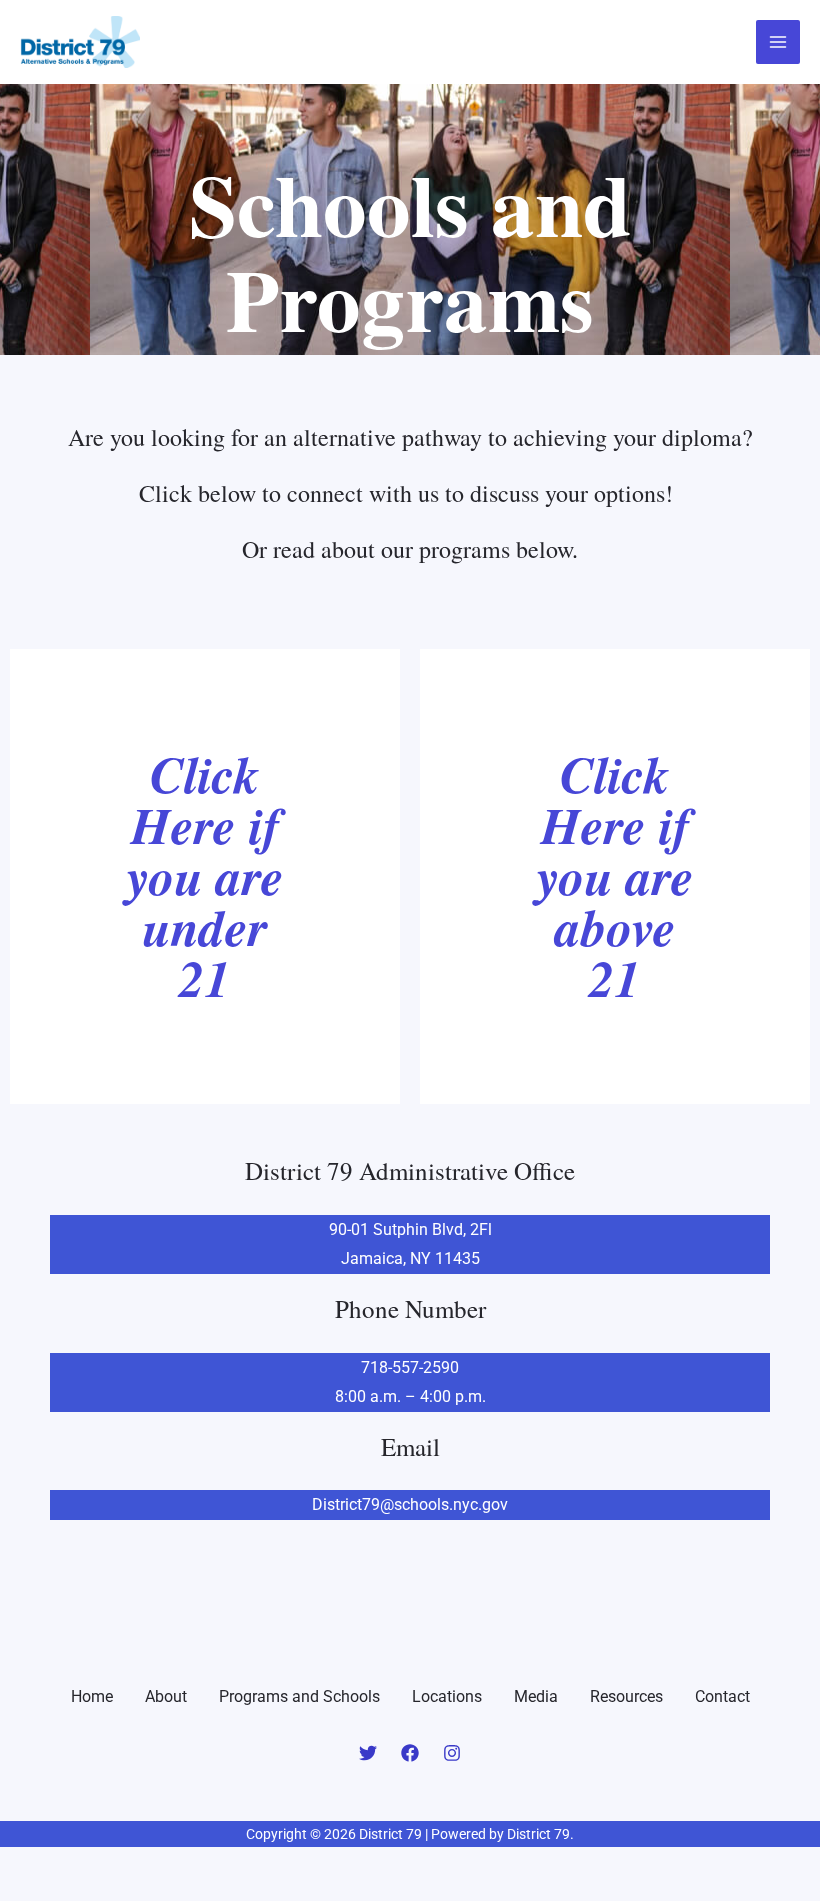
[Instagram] (452, 1753)
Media (536, 1696)
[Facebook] (410, 1753)
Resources (626, 1696)
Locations (447, 1696)
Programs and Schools (299, 1696)
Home (92, 1696)
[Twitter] (368, 1753)
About (166, 1696)
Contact (722, 1696)
